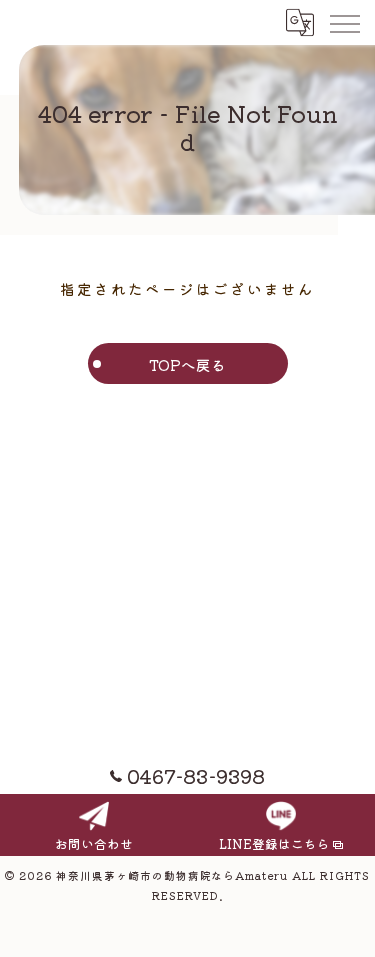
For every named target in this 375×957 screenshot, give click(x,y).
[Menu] (344, 22)
